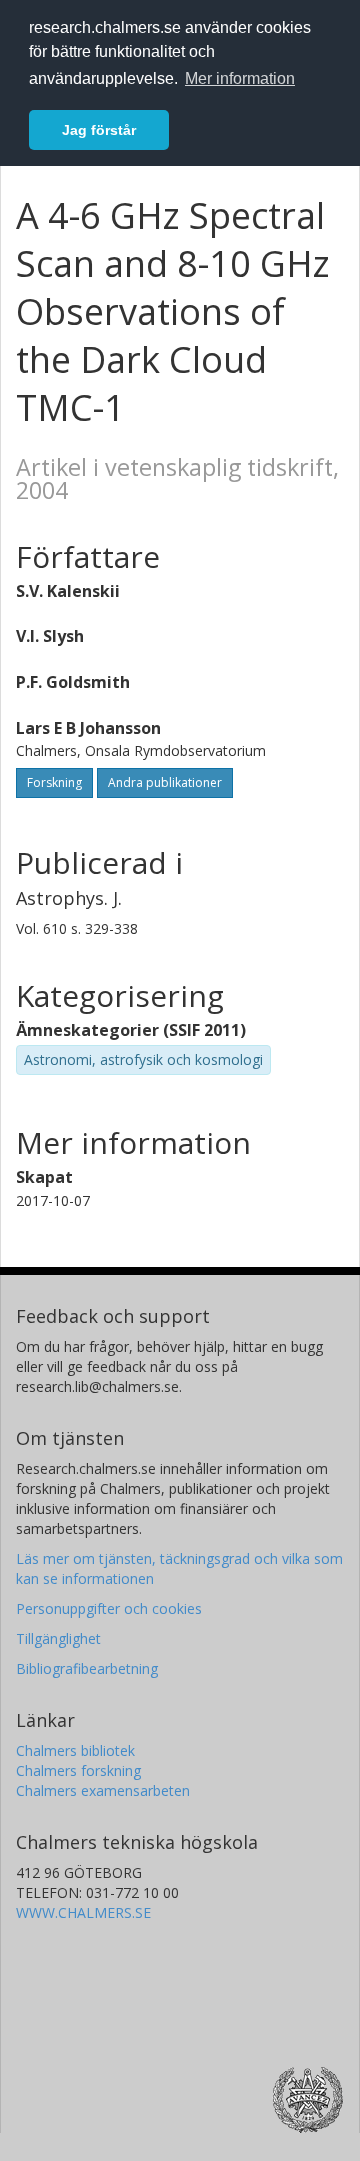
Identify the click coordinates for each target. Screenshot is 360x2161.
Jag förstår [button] (99, 130)
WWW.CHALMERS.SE (83, 1912)
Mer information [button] (240, 78)
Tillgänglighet (58, 1638)
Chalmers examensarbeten (103, 1790)
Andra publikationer (165, 782)
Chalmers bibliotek (75, 1750)
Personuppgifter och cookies (109, 1608)
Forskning (54, 782)
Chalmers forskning (78, 1770)
